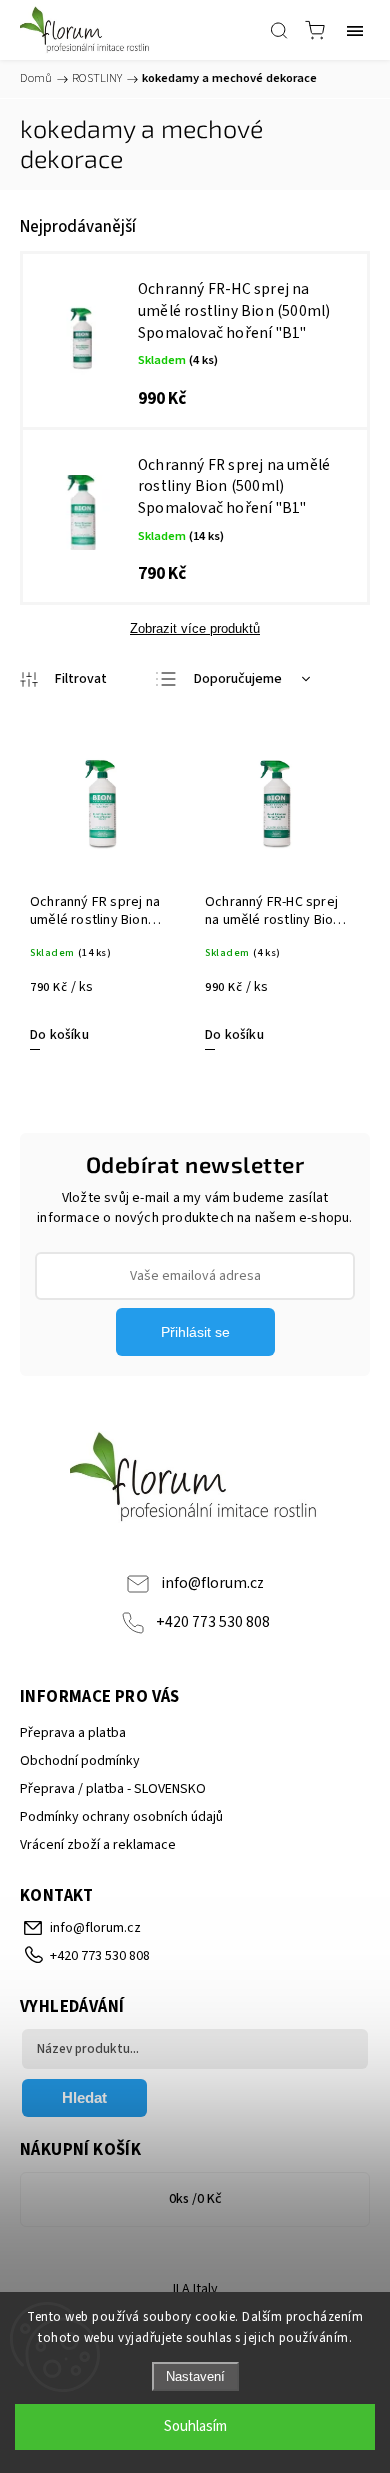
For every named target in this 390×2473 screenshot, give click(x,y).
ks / (195, 2199)
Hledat (84, 2097)
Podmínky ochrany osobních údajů (121, 1817)
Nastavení (195, 2376)
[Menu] (355, 30)
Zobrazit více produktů (195, 628)
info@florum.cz (212, 1583)
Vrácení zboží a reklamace (98, 1845)
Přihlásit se (195, 1332)
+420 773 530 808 (213, 1622)
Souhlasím (195, 2426)
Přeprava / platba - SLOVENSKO (113, 1789)
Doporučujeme (238, 679)
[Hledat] (279, 30)
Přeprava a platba (73, 1733)
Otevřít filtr (63, 679)
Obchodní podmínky (80, 1761)
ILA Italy (195, 2289)
